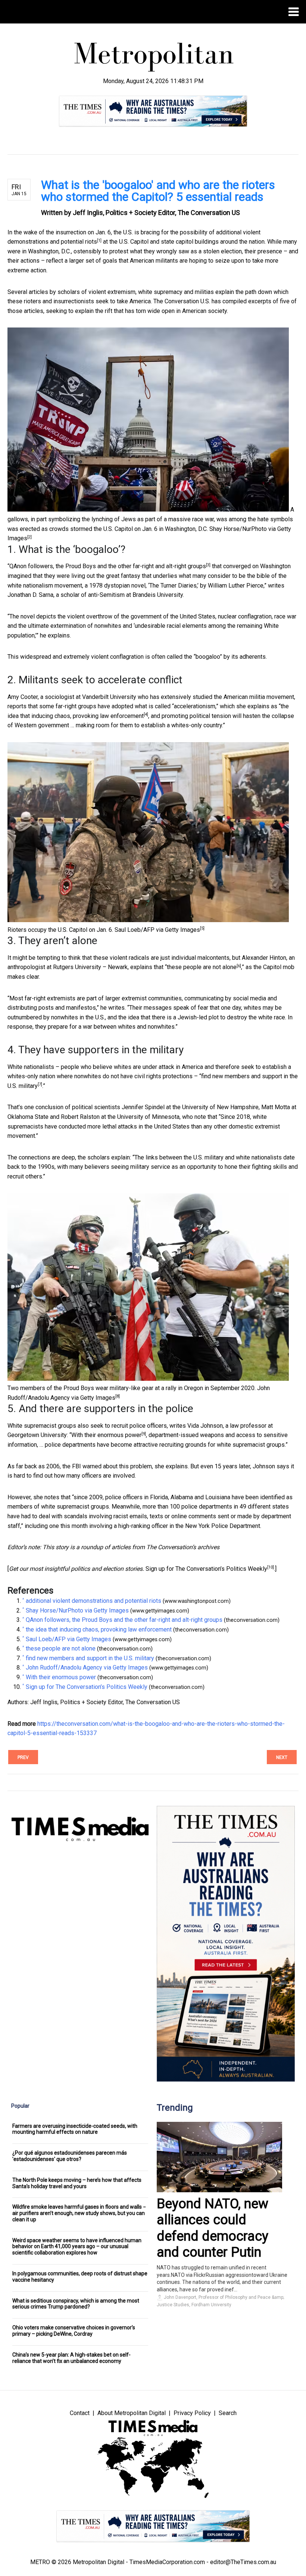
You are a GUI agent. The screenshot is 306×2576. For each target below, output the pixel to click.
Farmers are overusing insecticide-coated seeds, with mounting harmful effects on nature (75, 2129)
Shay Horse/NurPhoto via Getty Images (77, 1610)
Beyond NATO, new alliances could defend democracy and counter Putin (213, 2228)
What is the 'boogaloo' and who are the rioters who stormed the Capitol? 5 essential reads (158, 191)
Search (228, 2413)
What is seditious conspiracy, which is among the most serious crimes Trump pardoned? (76, 2304)
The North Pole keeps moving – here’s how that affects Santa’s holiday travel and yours (77, 2183)
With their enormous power (106, 1435)
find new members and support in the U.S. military (90, 1658)
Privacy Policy (192, 2413)
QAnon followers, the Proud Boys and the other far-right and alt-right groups (108, 566)
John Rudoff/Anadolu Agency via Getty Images (87, 1667)
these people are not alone (202, 967)
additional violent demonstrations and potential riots (93, 1601)
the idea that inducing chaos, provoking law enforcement (99, 1629)
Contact (80, 2413)
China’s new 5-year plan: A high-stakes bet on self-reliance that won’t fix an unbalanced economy (71, 2358)
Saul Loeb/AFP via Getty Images (157, 930)
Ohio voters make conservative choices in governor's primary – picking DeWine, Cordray (74, 2331)
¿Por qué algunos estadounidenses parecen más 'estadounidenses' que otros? (70, 2156)
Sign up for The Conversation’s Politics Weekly (206, 1569)
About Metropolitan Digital (132, 2413)
